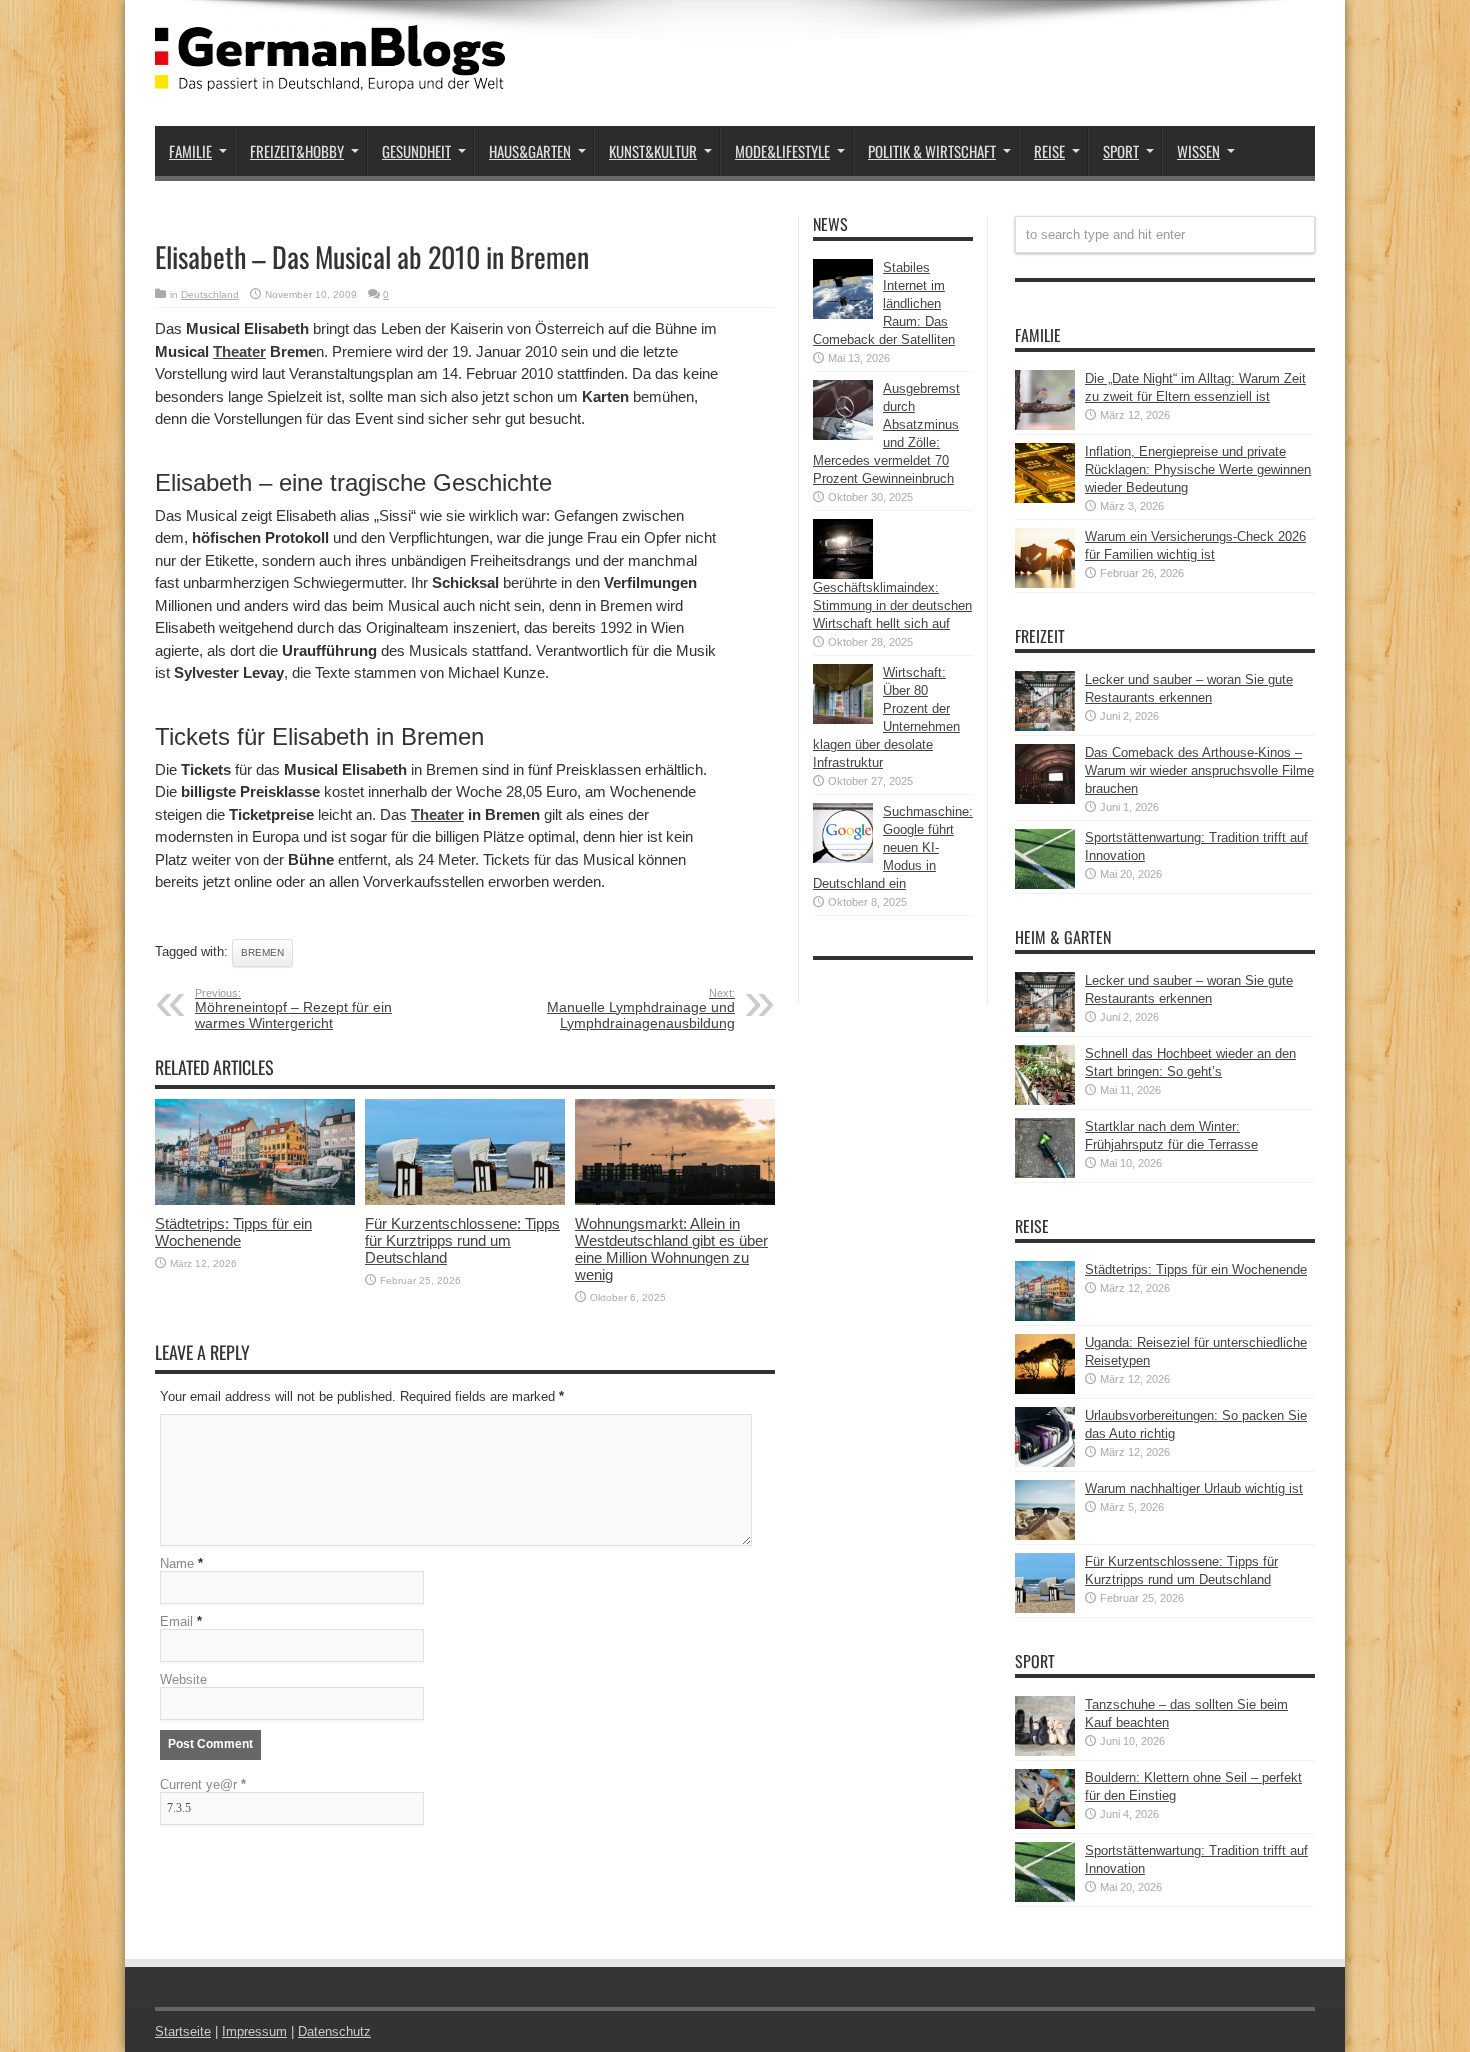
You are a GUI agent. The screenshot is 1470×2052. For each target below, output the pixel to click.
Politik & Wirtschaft (932, 151)
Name (177, 1563)
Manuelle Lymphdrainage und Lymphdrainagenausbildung (641, 1009)
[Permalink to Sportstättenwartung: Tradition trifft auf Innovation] (1045, 884)
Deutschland (210, 294)
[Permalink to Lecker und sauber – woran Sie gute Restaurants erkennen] (1045, 726)
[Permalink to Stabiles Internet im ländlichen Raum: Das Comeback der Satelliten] (843, 314)
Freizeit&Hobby (297, 151)
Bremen (262, 952)
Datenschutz (334, 2031)
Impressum (254, 2031)
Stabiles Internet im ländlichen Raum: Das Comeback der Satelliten (884, 303)
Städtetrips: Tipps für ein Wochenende (233, 1232)
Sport (1121, 151)
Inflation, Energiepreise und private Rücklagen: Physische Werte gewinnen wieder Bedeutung (1198, 469)
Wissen (1198, 151)
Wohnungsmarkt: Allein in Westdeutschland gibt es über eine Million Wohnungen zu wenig (671, 1249)
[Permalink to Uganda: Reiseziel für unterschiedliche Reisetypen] (1045, 1389)
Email (176, 1621)
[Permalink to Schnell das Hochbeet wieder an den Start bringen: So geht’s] (1045, 1100)
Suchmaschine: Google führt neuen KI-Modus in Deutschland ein (893, 847)
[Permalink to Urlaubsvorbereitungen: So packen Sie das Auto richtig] (1045, 1462)
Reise (1049, 151)
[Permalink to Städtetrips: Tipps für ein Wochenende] (255, 1200)
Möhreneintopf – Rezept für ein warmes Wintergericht (293, 1009)
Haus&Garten (530, 151)
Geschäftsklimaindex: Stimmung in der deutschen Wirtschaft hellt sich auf (892, 605)
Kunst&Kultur (653, 151)
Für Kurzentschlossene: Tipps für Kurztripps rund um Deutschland (462, 1240)
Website (183, 1679)
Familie (190, 151)
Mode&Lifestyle (782, 151)
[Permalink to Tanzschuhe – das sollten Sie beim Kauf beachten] (1045, 1751)
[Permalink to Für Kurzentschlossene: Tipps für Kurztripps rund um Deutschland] (465, 1200)
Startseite (183, 2031)
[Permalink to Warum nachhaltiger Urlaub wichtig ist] (1045, 1535)
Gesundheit (416, 151)
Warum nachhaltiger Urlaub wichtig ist (1194, 1488)
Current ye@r (203, 1784)
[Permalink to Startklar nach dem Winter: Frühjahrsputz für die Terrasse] (1045, 1173)
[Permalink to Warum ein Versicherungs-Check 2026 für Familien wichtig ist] (1045, 583)
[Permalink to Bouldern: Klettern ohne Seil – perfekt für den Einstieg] (1045, 1824)
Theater (239, 351)
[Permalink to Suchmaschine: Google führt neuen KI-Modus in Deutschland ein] (843, 858)
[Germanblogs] (330, 76)
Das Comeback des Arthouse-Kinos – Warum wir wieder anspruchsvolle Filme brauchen (1199, 770)
